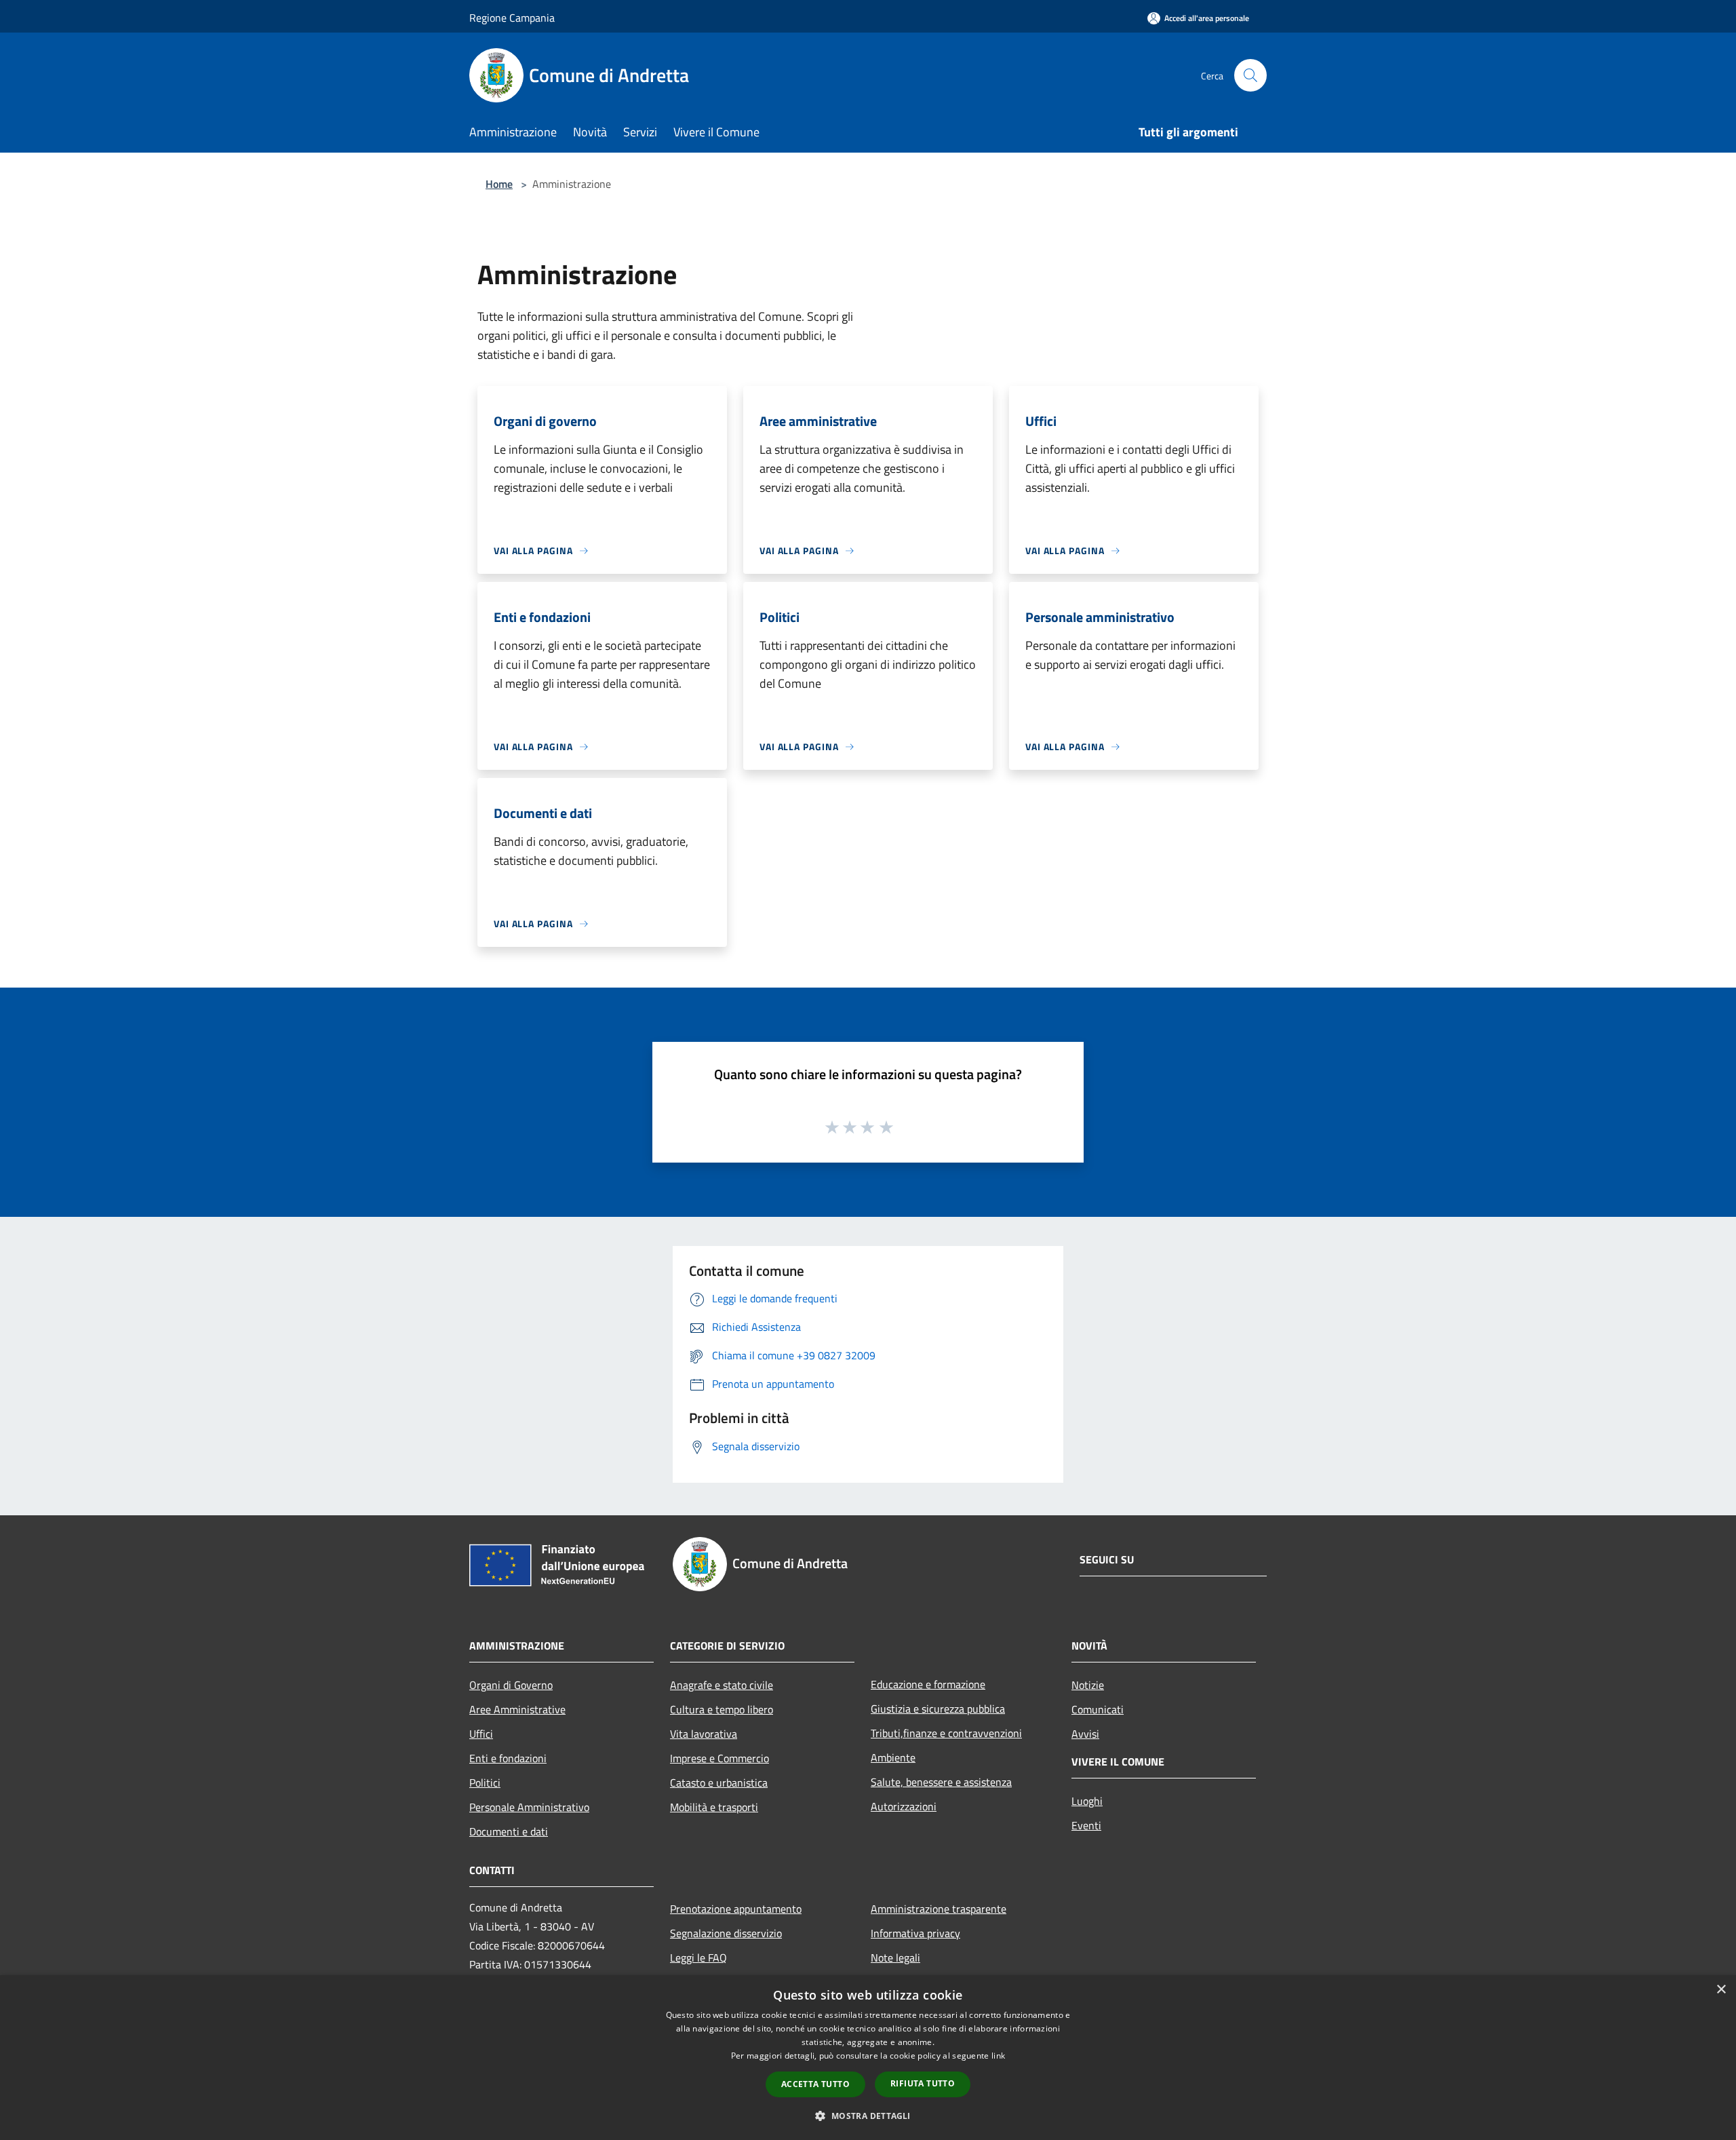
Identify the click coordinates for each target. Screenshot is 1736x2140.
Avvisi (1085, 1734)
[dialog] (868, 2058)
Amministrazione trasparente (939, 1909)
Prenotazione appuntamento (736, 1909)
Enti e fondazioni (508, 1758)
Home (499, 184)
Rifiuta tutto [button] (923, 2083)
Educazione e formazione (928, 1684)
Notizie (1088, 1685)
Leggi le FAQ (698, 1958)
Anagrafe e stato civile (722, 1685)
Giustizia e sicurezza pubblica (938, 1709)
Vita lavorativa (704, 1734)
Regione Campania (512, 18)
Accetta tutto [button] (815, 2084)
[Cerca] (1250, 75)
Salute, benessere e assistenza (941, 1782)
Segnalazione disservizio (726, 1933)
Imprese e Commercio (719, 1758)
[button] (868, 2116)
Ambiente (893, 1757)
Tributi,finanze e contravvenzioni (946, 1733)
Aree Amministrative (517, 1709)
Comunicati (1098, 1709)
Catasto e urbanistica (719, 1783)
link (998, 2056)
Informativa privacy (915, 1933)
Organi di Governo (511, 1685)
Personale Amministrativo (529, 1807)
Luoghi (1087, 1801)
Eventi (1086, 1825)
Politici (485, 1783)
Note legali (895, 1958)
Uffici (481, 1734)
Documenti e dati (509, 1831)
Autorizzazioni (904, 1806)
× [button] (1721, 1990)
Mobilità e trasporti (714, 1807)
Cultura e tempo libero (722, 1709)
